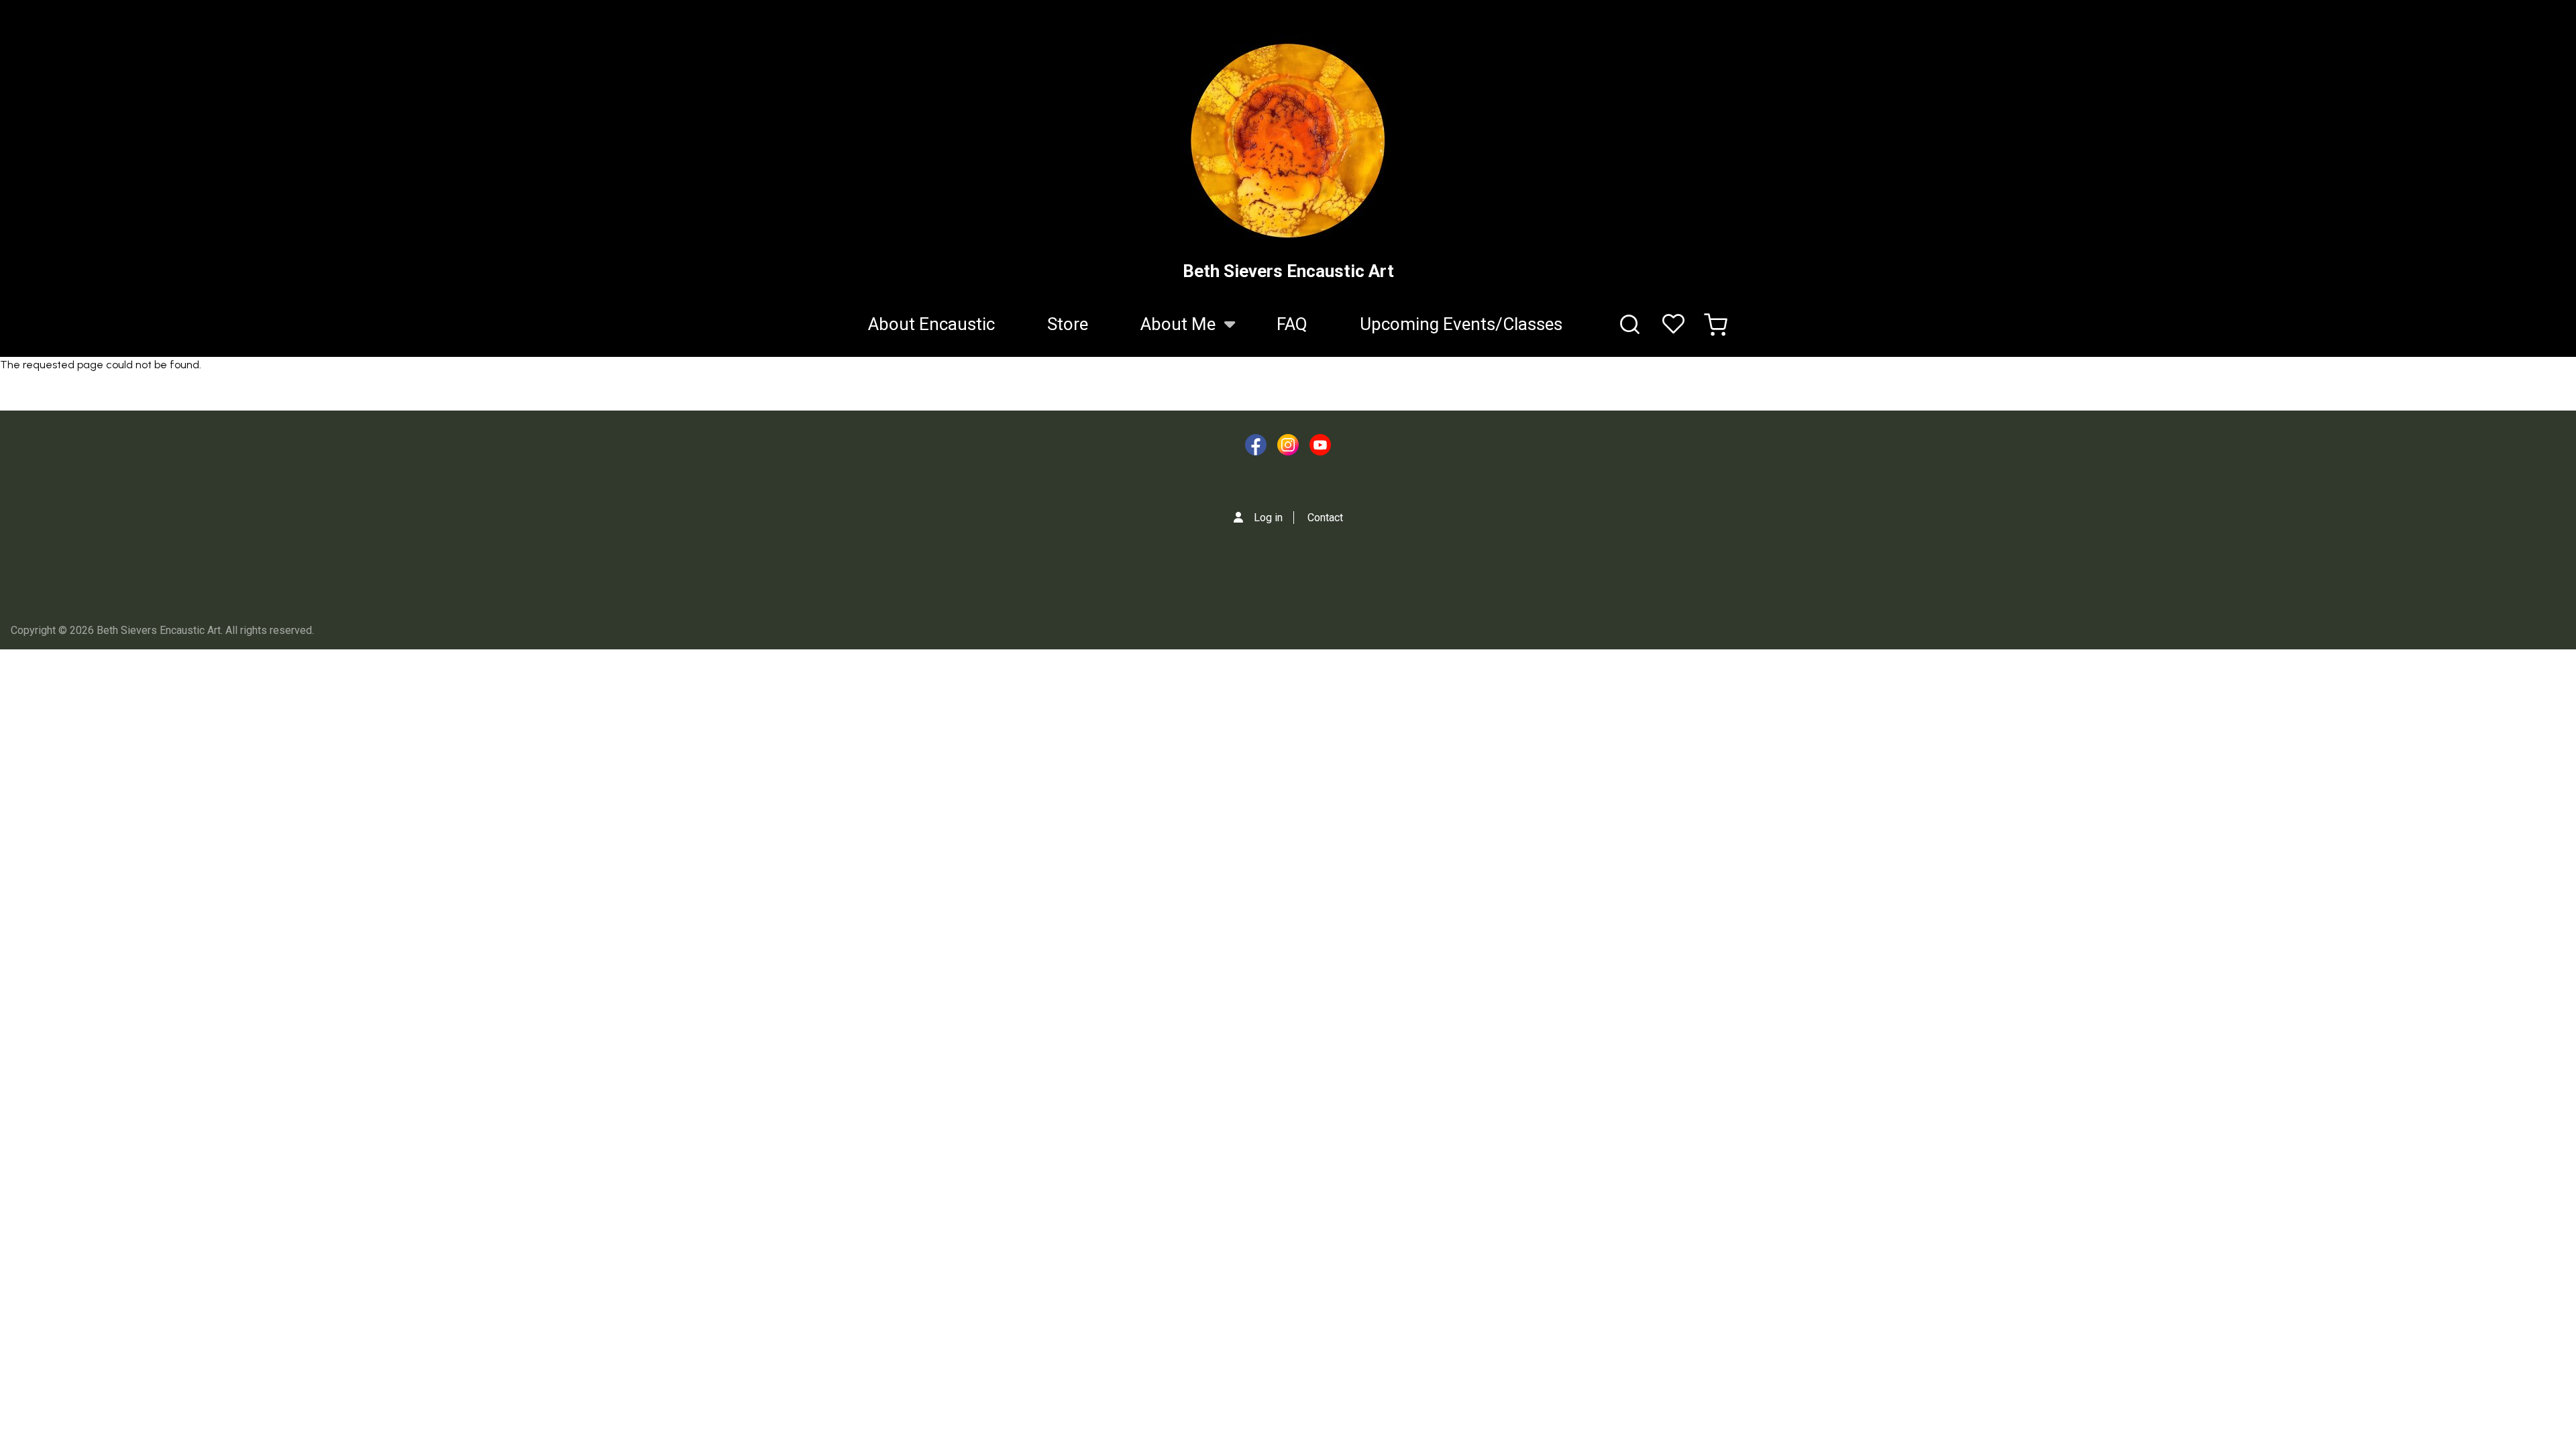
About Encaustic (931, 324)
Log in (1268, 518)
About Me (1165, 332)
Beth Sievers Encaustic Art (1288, 271)
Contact (1325, 518)
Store (1068, 324)
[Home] (1288, 141)
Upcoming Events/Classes (1461, 324)
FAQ (1292, 324)
